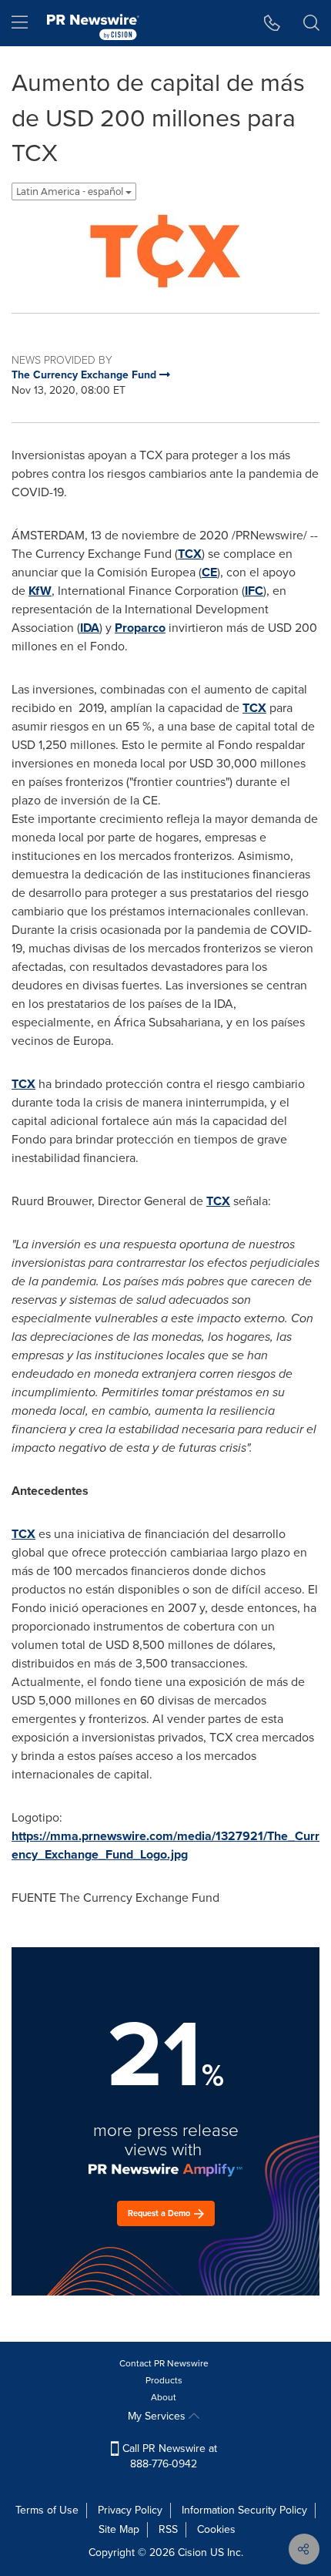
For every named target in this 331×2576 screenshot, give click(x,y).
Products (164, 2380)
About (164, 2397)
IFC (254, 591)
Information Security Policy (244, 2510)
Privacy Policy (130, 2510)
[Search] (311, 23)
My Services (158, 2416)
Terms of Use (47, 2510)
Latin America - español (71, 191)
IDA (90, 628)
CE (209, 572)
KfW (40, 591)
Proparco (140, 628)
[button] (165, 251)
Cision (192, 2552)
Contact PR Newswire (164, 2363)
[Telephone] (272, 23)
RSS (168, 2529)
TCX (190, 554)
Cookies (216, 2529)
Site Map (119, 2529)
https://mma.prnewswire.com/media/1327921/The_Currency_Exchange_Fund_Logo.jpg (165, 1845)
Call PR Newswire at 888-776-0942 (168, 2456)
